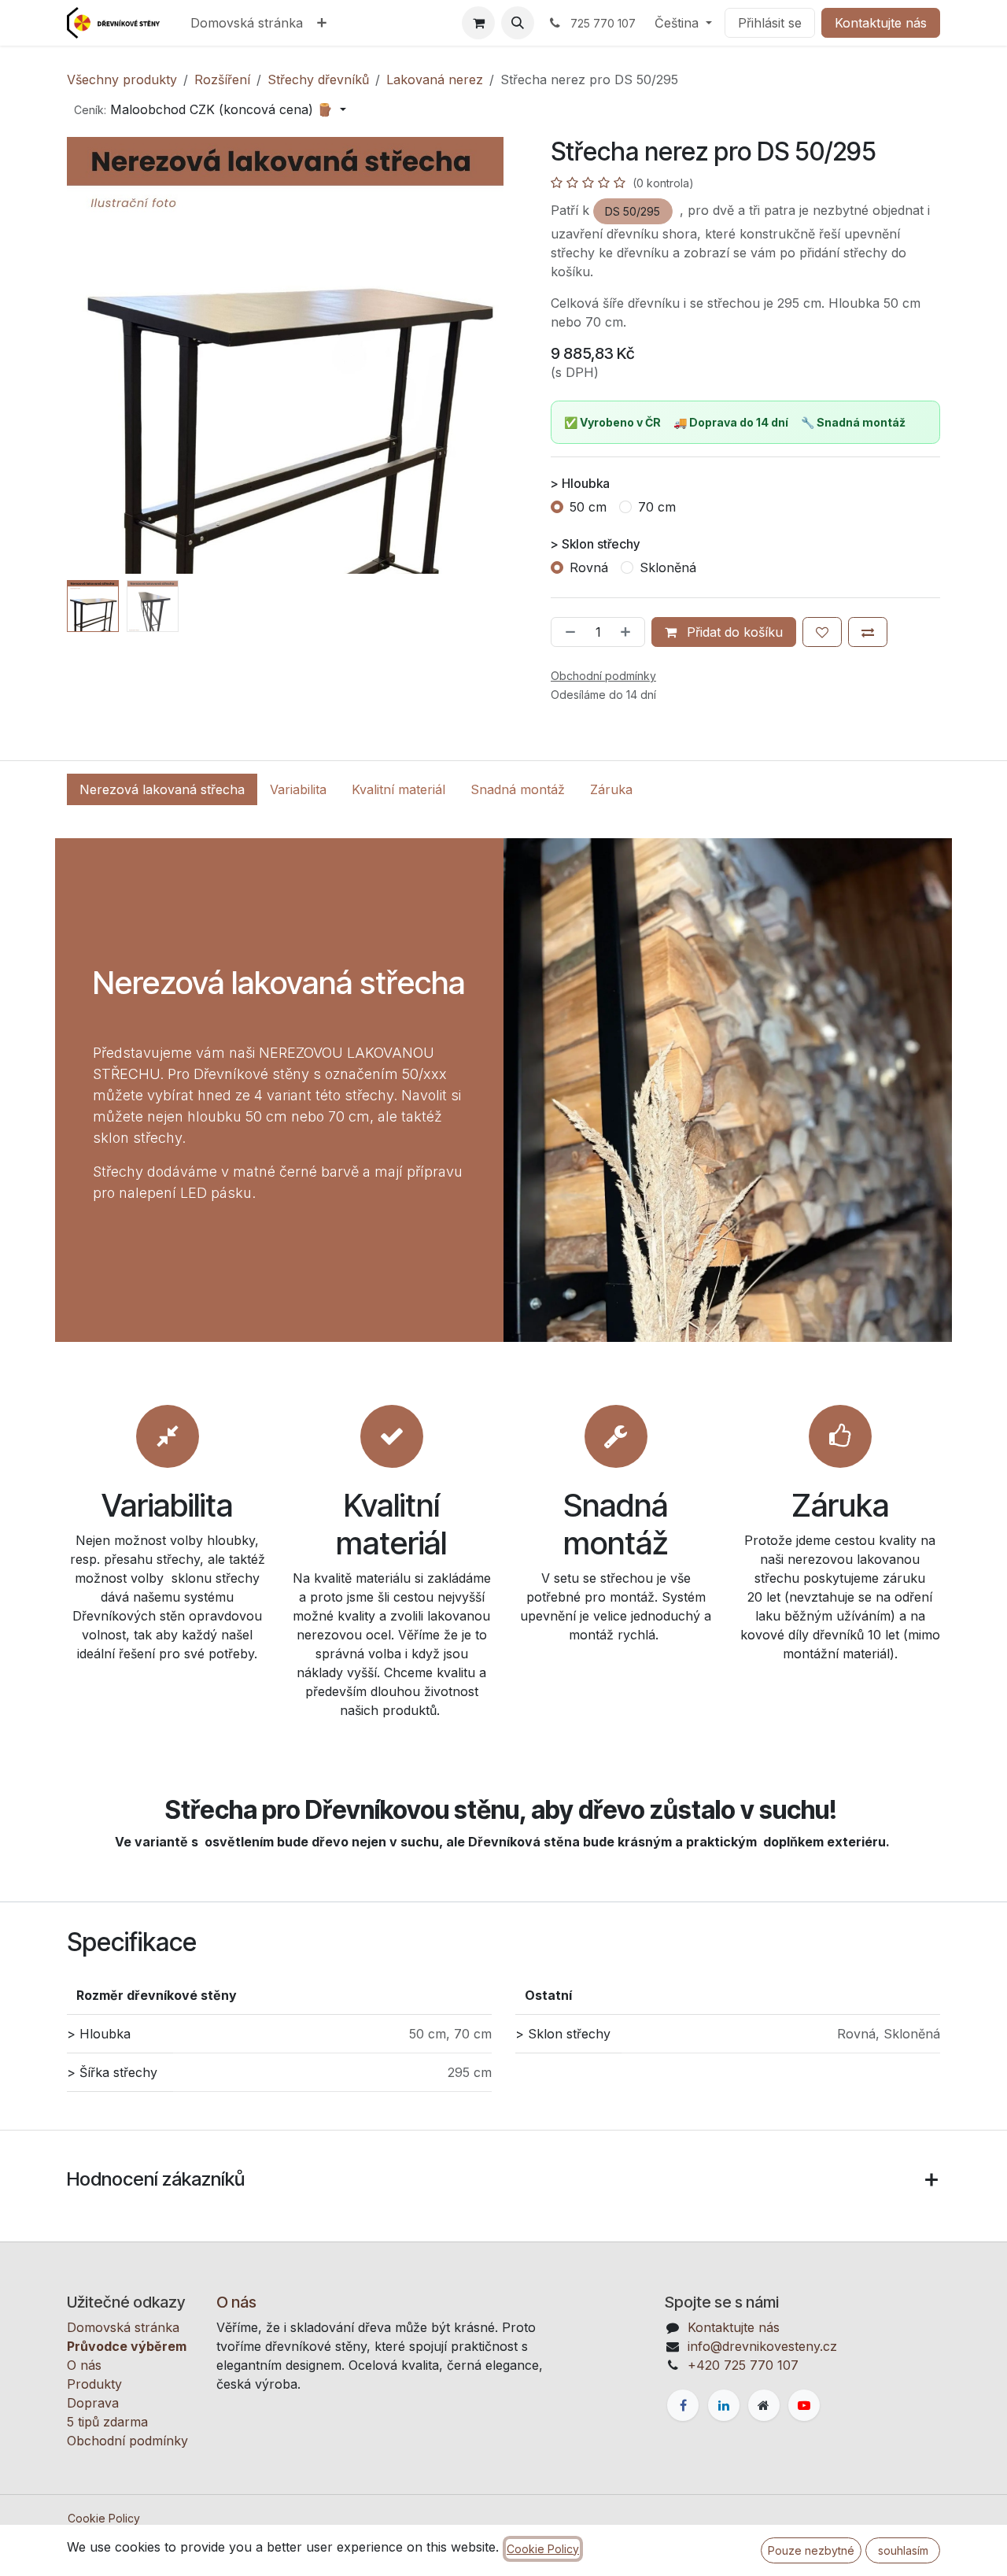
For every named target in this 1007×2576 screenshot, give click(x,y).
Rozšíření (222, 79)
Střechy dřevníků (318, 79)
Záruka (611, 789)
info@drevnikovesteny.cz (762, 2346)
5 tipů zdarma (107, 2422)
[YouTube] (804, 2405)
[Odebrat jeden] (567, 632)
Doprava (93, 2403)
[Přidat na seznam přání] (822, 632)
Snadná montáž (518, 789)
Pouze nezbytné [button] (811, 2550)
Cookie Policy (104, 2518)
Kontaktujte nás (881, 23)
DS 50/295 (633, 211)
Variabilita (298, 789)
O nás (84, 2365)
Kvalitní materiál (398, 789)
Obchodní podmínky (127, 2441)
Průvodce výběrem (127, 2346)
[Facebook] (683, 2405)
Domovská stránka (123, 2327)
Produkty (94, 2384)
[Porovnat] (868, 632)
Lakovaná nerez (435, 79)
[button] (518, 23)
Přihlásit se (770, 23)
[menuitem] (247, 23)
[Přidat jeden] (629, 632)
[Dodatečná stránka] (764, 2405)
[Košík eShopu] (478, 23)
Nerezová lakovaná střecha (162, 789)
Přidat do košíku (733, 632)
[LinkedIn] (724, 2405)
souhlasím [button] (903, 2550)
